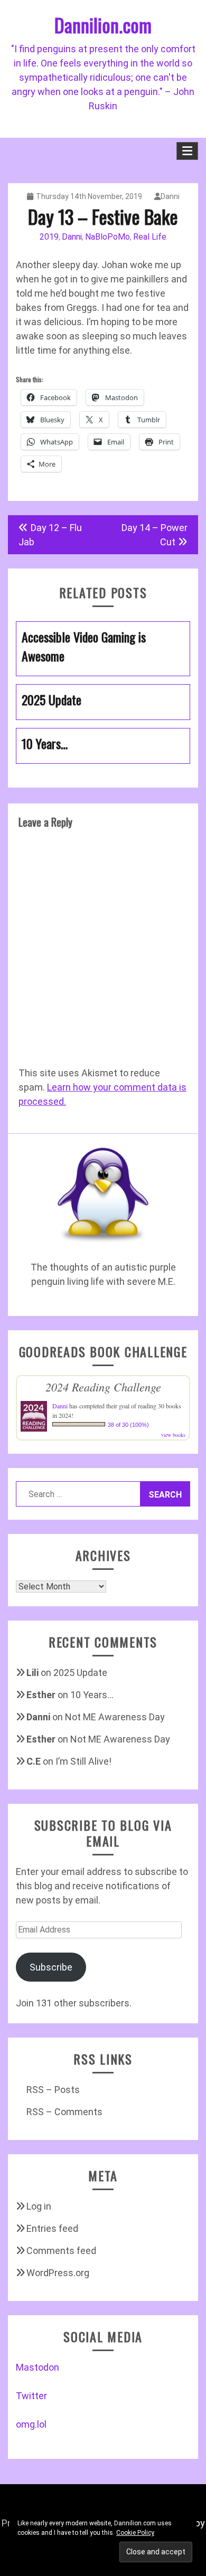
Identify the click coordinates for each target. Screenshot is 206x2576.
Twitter (31, 2396)
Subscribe (51, 1967)
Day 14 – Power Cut (154, 535)
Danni (170, 196)
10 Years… (92, 1695)
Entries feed (52, 2228)
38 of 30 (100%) (128, 1425)
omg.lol (31, 2424)
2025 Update (80, 1673)
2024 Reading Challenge (103, 1387)
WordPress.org (58, 2273)
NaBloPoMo (107, 237)
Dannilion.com (103, 25)
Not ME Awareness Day (115, 1717)
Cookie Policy (135, 2533)
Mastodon (38, 2367)
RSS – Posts (53, 2090)
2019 (49, 237)
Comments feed (61, 2251)
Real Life (150, 237)
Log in (39, 2206)
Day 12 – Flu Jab (50, 535)
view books (173, 1435)
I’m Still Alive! (83, 1761)
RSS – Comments (64, 2112)
